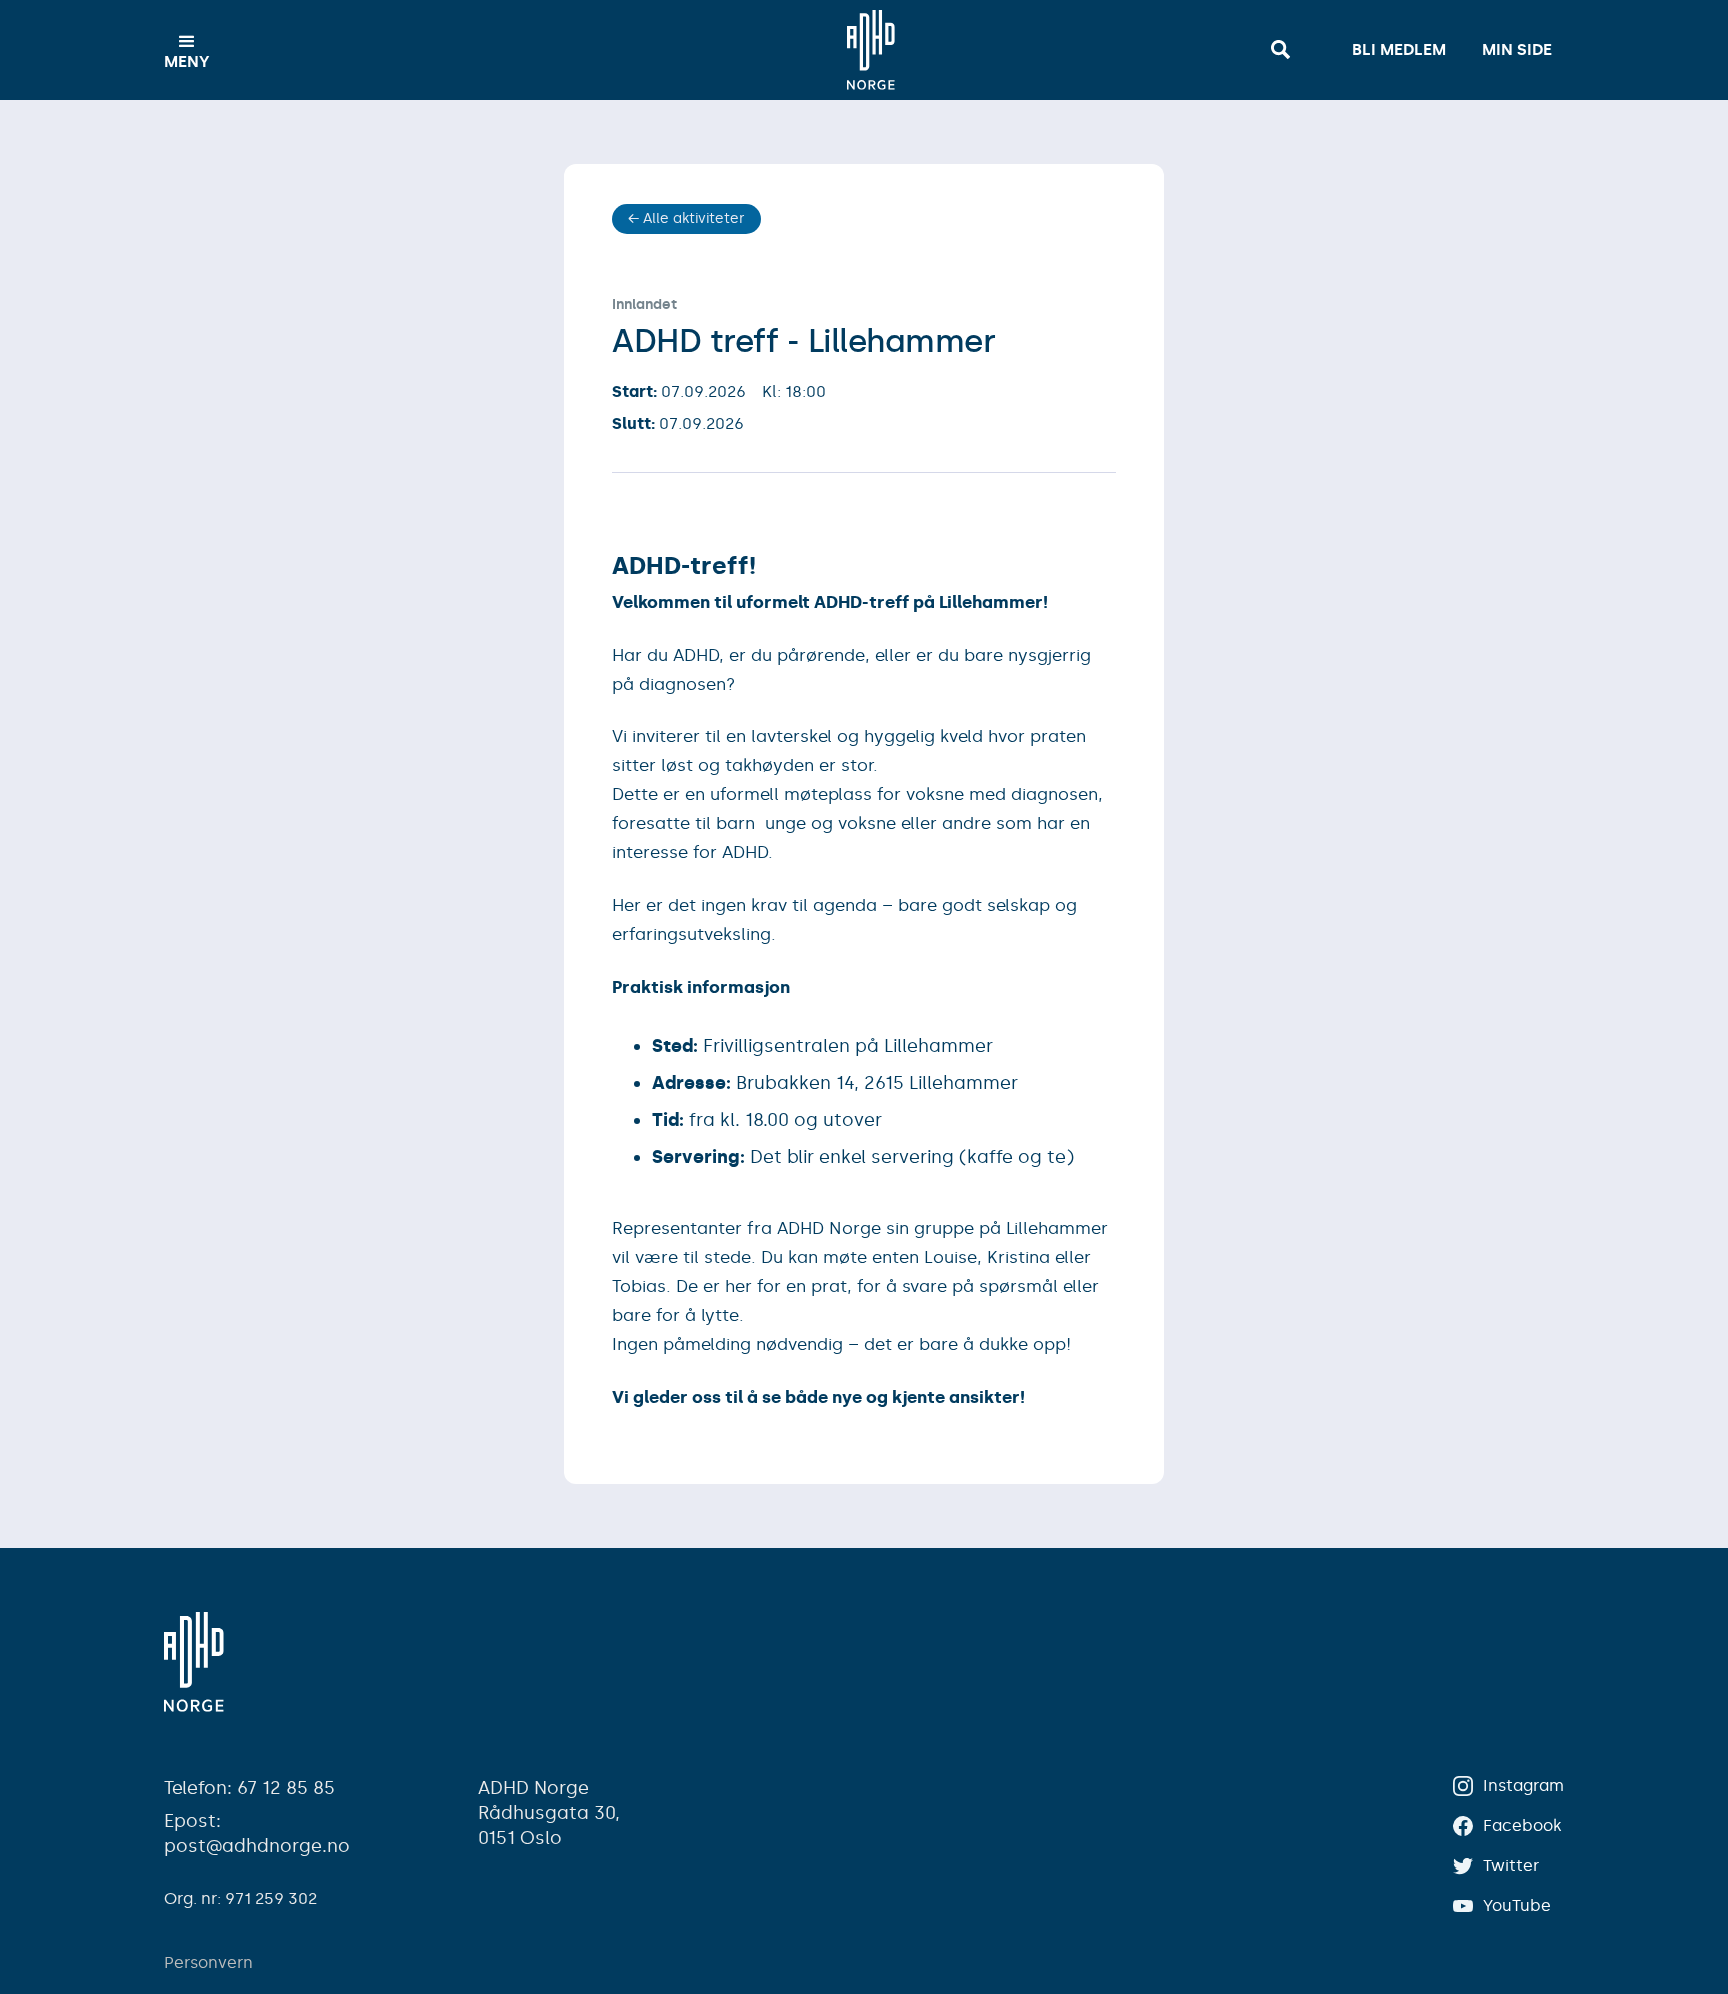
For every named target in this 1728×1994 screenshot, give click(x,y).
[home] (870, 50)
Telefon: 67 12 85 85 (249, 1788)
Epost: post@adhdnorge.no (257, 1833)
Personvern (208, 1962)
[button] (187, 50)
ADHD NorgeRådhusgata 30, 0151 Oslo (549, 1813)
